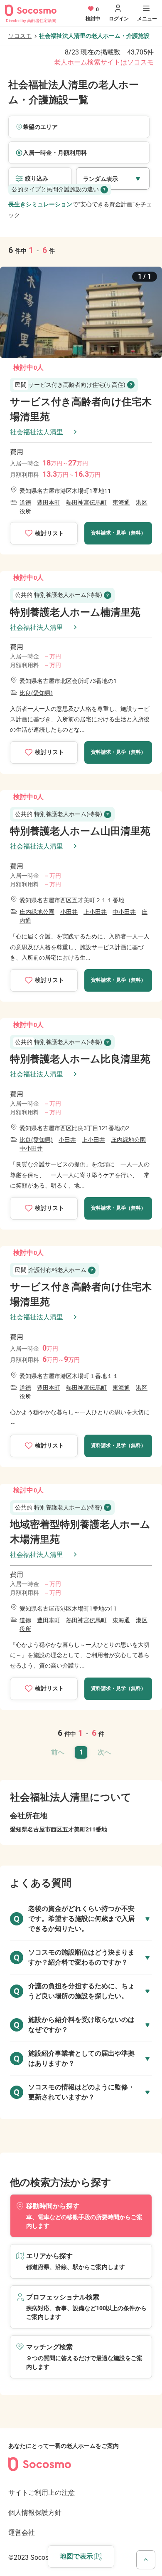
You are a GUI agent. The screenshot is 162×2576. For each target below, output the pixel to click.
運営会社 (22, 2533)
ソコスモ (20, 36)
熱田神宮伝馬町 (86, 502)
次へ (104, 1752)
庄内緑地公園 (37, 912)
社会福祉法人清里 (37, 432)
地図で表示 (76, 2556)
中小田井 (124, 912)
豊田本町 (49, 502)
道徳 (25, 502)
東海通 (121, 502)
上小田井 (95, 912)
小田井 (69, 912)
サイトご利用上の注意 (42, 2493)
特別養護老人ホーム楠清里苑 (75, 612)
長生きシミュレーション (40, 204)
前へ (58, 1752)
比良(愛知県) (36, 693)
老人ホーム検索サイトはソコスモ (104, 62)
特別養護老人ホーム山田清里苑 (80, 831)
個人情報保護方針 (35, 2513)
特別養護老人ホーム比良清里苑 (80, 1059)
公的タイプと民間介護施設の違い (55, 189)
